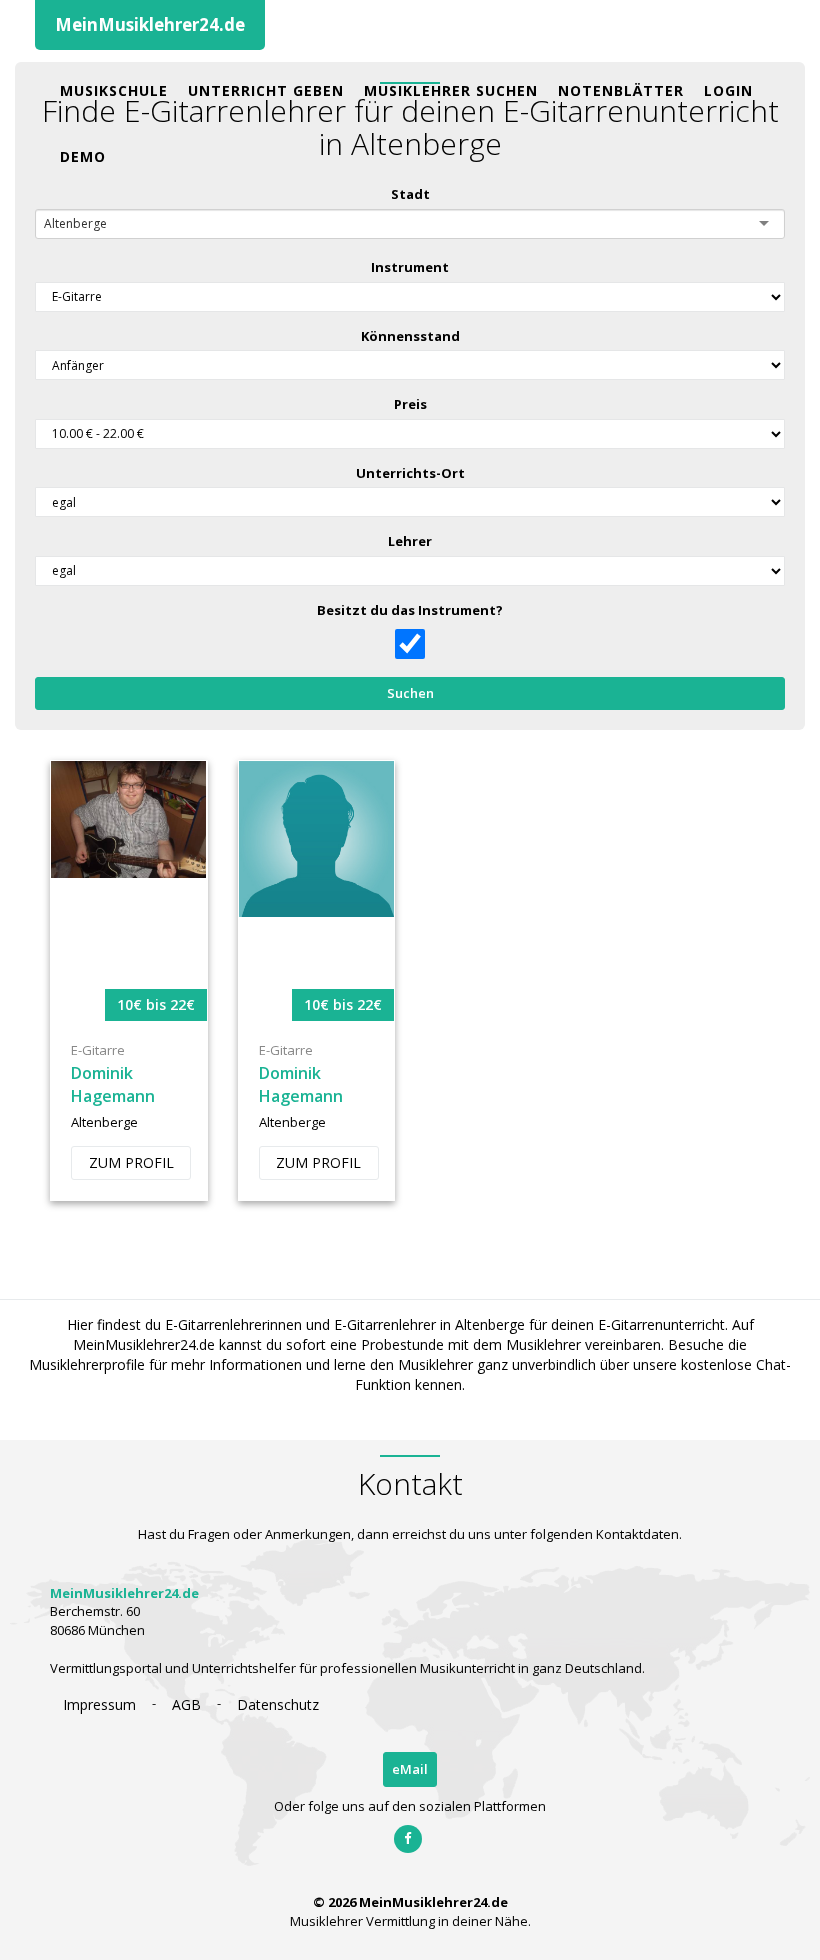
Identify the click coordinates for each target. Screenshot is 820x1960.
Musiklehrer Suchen (451, 90)
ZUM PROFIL (131, 1162)
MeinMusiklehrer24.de (150, 24)
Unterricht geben (266, 90)
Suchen (410, 693)
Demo (83, 156)
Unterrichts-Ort (410, 473)
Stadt (410, 194)
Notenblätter (621, 90)
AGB (186, 1704)
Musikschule (114, 90)
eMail (410, 1769)
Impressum (99, 1704)
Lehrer (410, 541)
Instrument (410, 267)
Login (728, 90)
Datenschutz (278, 1704)
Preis (410, 404)
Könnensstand (410, 336)
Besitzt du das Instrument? (410, 610)
